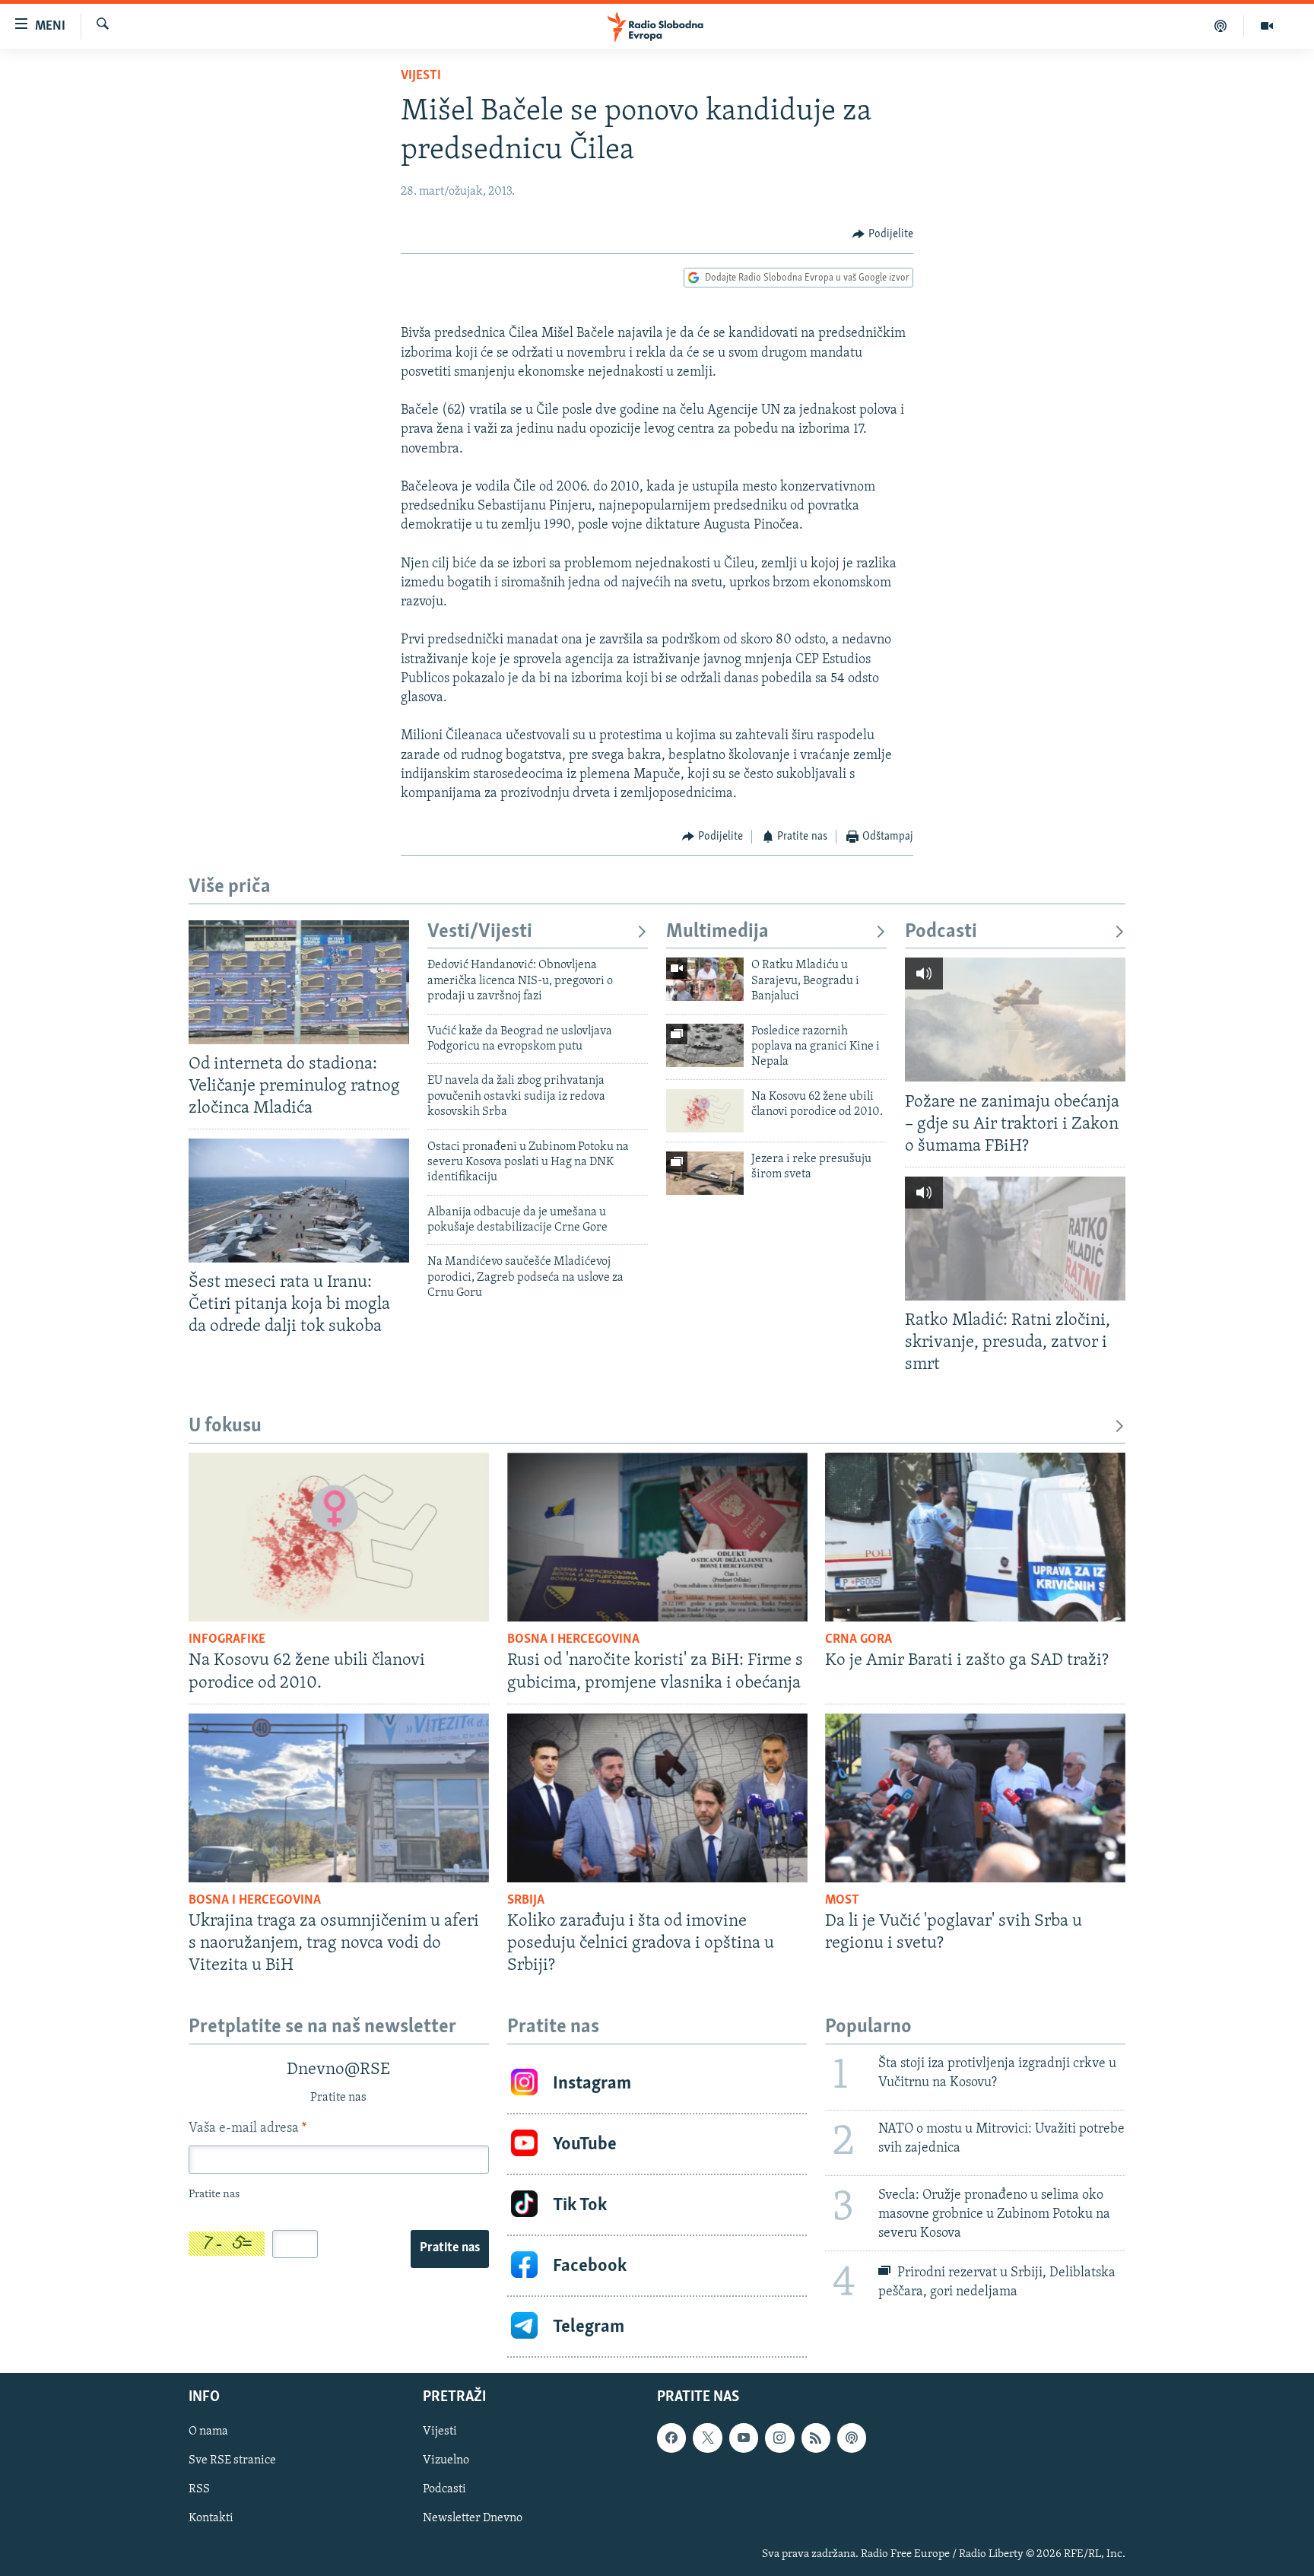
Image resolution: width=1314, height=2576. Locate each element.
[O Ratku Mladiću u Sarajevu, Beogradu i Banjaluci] (705, 979)
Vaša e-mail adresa (248, 2129)
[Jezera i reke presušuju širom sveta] (705, 1173)
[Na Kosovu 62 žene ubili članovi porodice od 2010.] (705, 1111)
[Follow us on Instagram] (779, 2438)
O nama (208, 2432)
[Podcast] (1221, 26)
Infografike (227, 1640)
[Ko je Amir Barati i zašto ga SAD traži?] (975, 1537)
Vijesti (421, 76)
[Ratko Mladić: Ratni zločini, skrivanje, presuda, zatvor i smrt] (1015, 1239)
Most (842, 1901)
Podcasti (941, 932)
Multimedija (717, 932)
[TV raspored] (852, 2438)
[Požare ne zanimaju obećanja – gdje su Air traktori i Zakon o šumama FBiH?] (1015, 1020)
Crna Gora (859, 1640)
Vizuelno (446, 2461)
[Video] (1267, 26)
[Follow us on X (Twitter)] (707, 2438)
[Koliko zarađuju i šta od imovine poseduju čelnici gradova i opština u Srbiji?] (657, 1798)
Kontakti (211, 2519)
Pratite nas (450, 2248)
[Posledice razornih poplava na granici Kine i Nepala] (705, 1045)
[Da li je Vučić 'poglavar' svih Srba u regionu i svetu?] (975, 1798)
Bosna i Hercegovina (573, 1640)
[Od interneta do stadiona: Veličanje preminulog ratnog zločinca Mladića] (299, 982)
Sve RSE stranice (232, 2461)
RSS (199, 2490)
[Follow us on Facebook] (671, 2438)
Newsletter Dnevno (473, 2519)
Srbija (526, 1901)
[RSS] (816, 2438)
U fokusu (225, 1426)
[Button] (883, 234)
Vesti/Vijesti (480, 932)
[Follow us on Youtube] (744, 2438)
